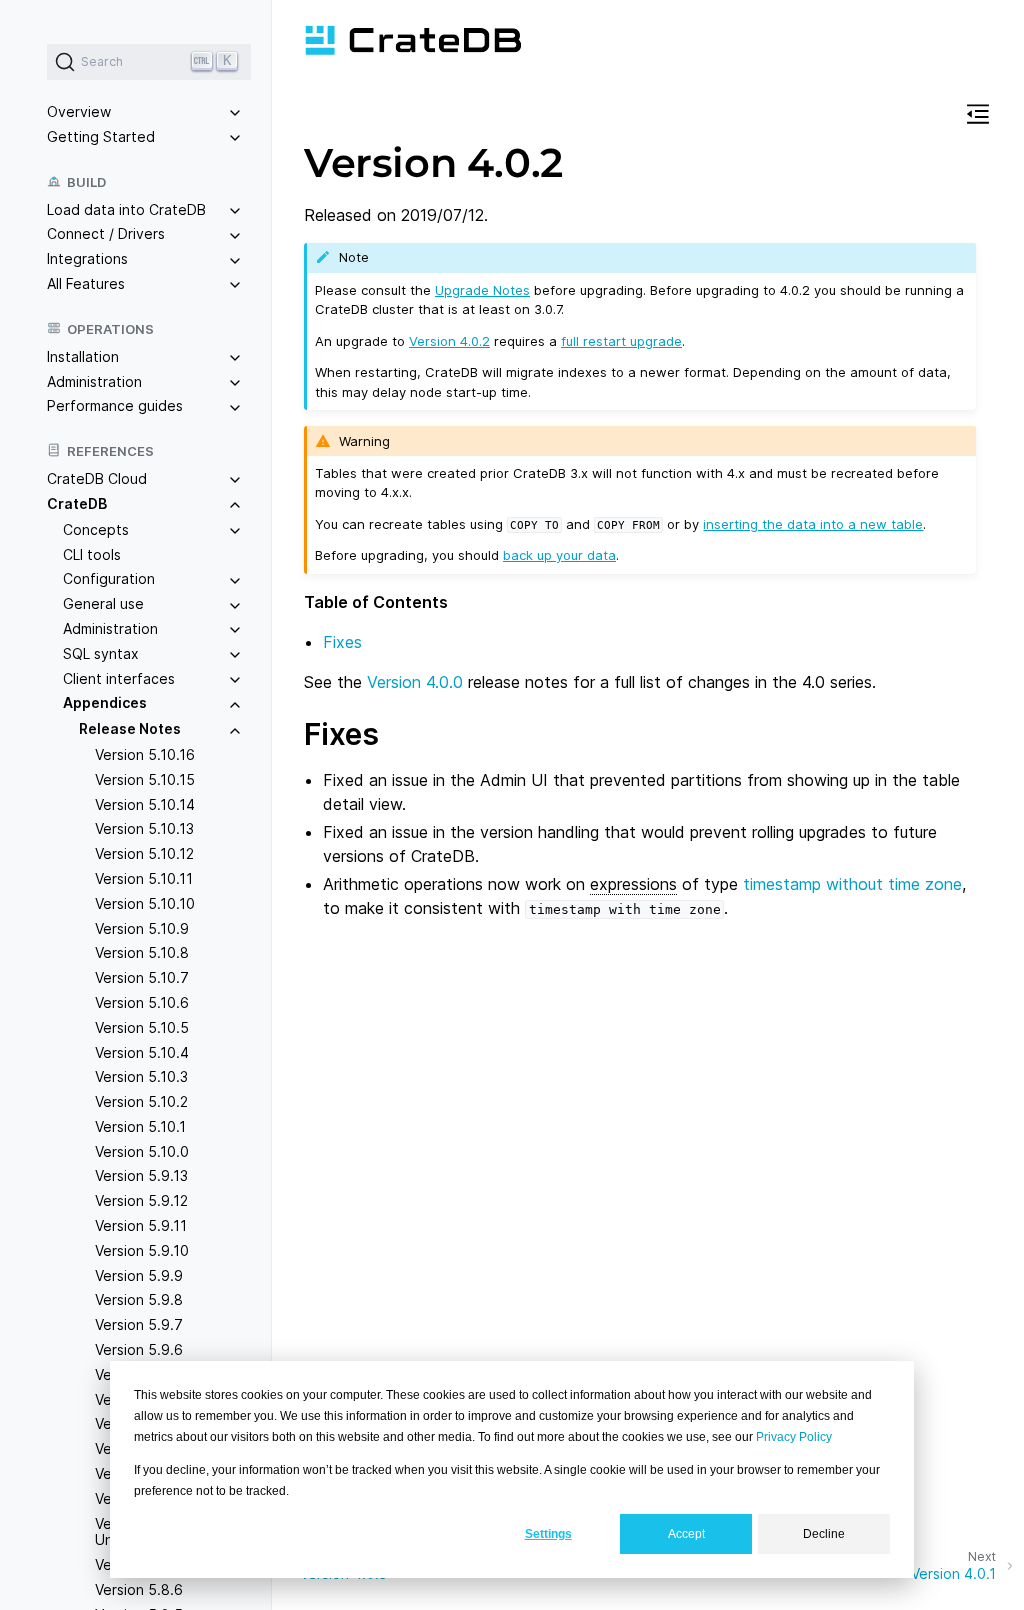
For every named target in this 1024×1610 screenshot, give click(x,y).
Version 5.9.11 (141, 1225)
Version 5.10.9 (142, 928)
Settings (548, 1534)
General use (103, 603)
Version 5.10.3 (141, 1076)
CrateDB (77, 503)
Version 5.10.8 (142, 952)
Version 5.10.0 (142, 1151)
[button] (978, 117)
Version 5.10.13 (144, 828)
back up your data (559, 555)
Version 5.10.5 (142, 1027)
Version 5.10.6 (142, 1002)
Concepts (96, 529)
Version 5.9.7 (139, 1324)
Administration (94, 381)
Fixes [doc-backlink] (341, 734)
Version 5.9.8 (139, 1299)
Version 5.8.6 (139, 1589)
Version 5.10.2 (141, 1101)
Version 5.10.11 (144, 878)
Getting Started (101, 136)
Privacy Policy (794, 1437)
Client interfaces (119, 678)
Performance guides (115, 405)
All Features (86, 283)
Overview (79, 111)
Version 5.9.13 (141, 1175)
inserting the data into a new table (813, 524)
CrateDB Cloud (97, 478)
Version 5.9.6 (139, 1349)
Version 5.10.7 (142, 977)
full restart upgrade (621, 341)
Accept (686, 1534)
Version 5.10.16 (145, 754)
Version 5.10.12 (144, 853)
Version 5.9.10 (142, 1250)
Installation (83, 356)
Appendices (105, 702)
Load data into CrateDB (126, 209)
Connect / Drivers (106, 233)
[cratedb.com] (413, 40)
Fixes (342, 642)
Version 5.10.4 (142, 1052)
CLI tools (92, 554)
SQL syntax (101, 653)
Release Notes (130, 728)
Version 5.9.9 (139, 1275)
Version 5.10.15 (145, 779)
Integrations (87, 258)
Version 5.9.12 (141, 1200)
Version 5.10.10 (145, 903)
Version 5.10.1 (140, 1126)
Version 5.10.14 (145, 804)
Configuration (109, 578)
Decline (824, 1534)
